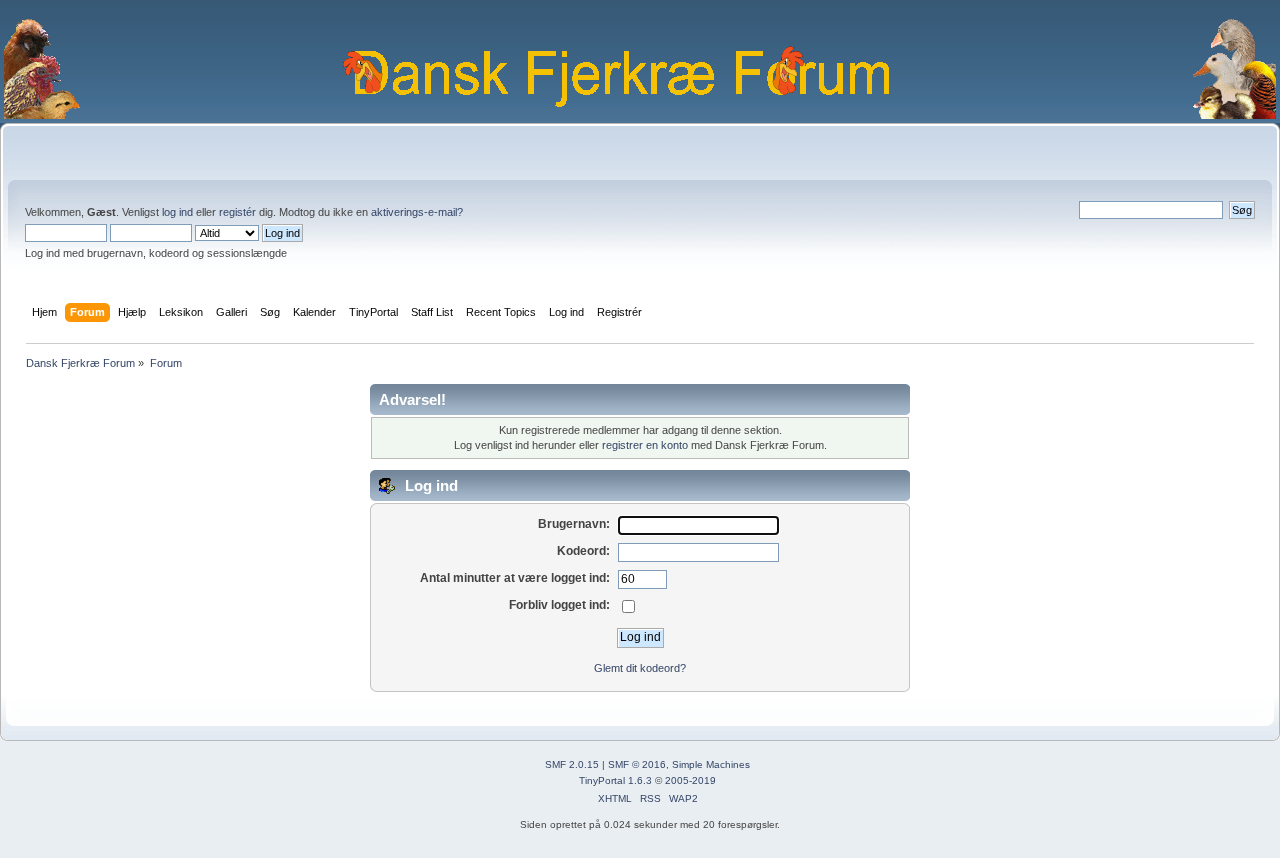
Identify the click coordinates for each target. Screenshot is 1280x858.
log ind (177, 212)
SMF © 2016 (637, 764)
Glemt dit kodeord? (640, 668)
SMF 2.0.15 (572, 764)
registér (237, 212)
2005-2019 (690, 780)
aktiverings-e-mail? (417, 212)
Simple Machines (711, 764)
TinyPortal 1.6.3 (615, 780)
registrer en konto (645, 445)
